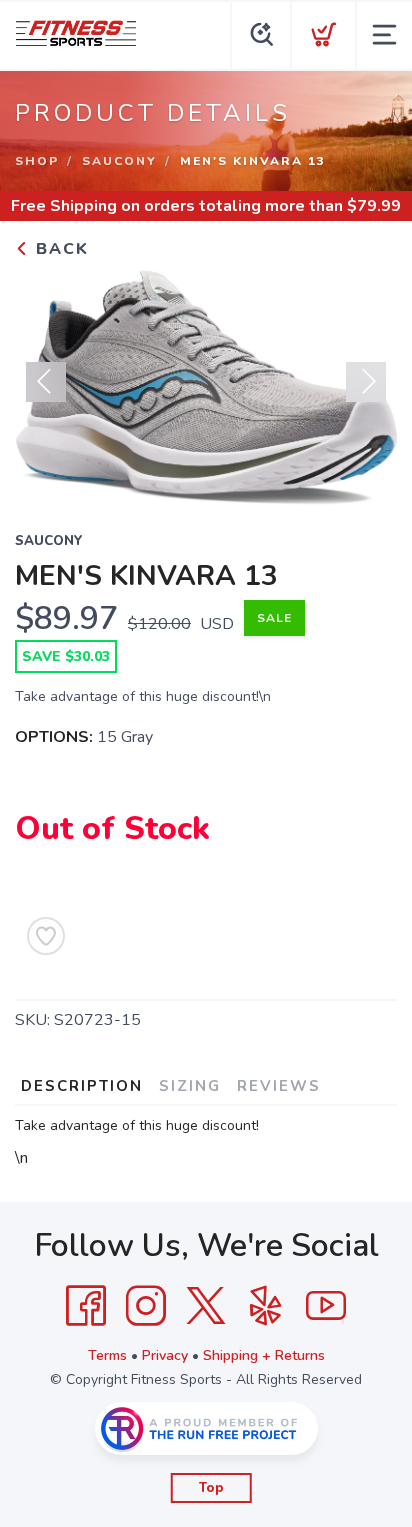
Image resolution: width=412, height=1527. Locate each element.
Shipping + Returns (264, 1355)
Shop (37, 161)
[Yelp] (266, 1306)
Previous (46, 382)
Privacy (165, 1355)
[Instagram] (146, 1306)
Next (366, 382)
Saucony (119, 161)
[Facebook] (86, 1306)
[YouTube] (326, 1306)
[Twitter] (206, 1306)
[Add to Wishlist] (46, 936)
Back (59, 249)
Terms (107, 1355)
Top (211, 1488)
